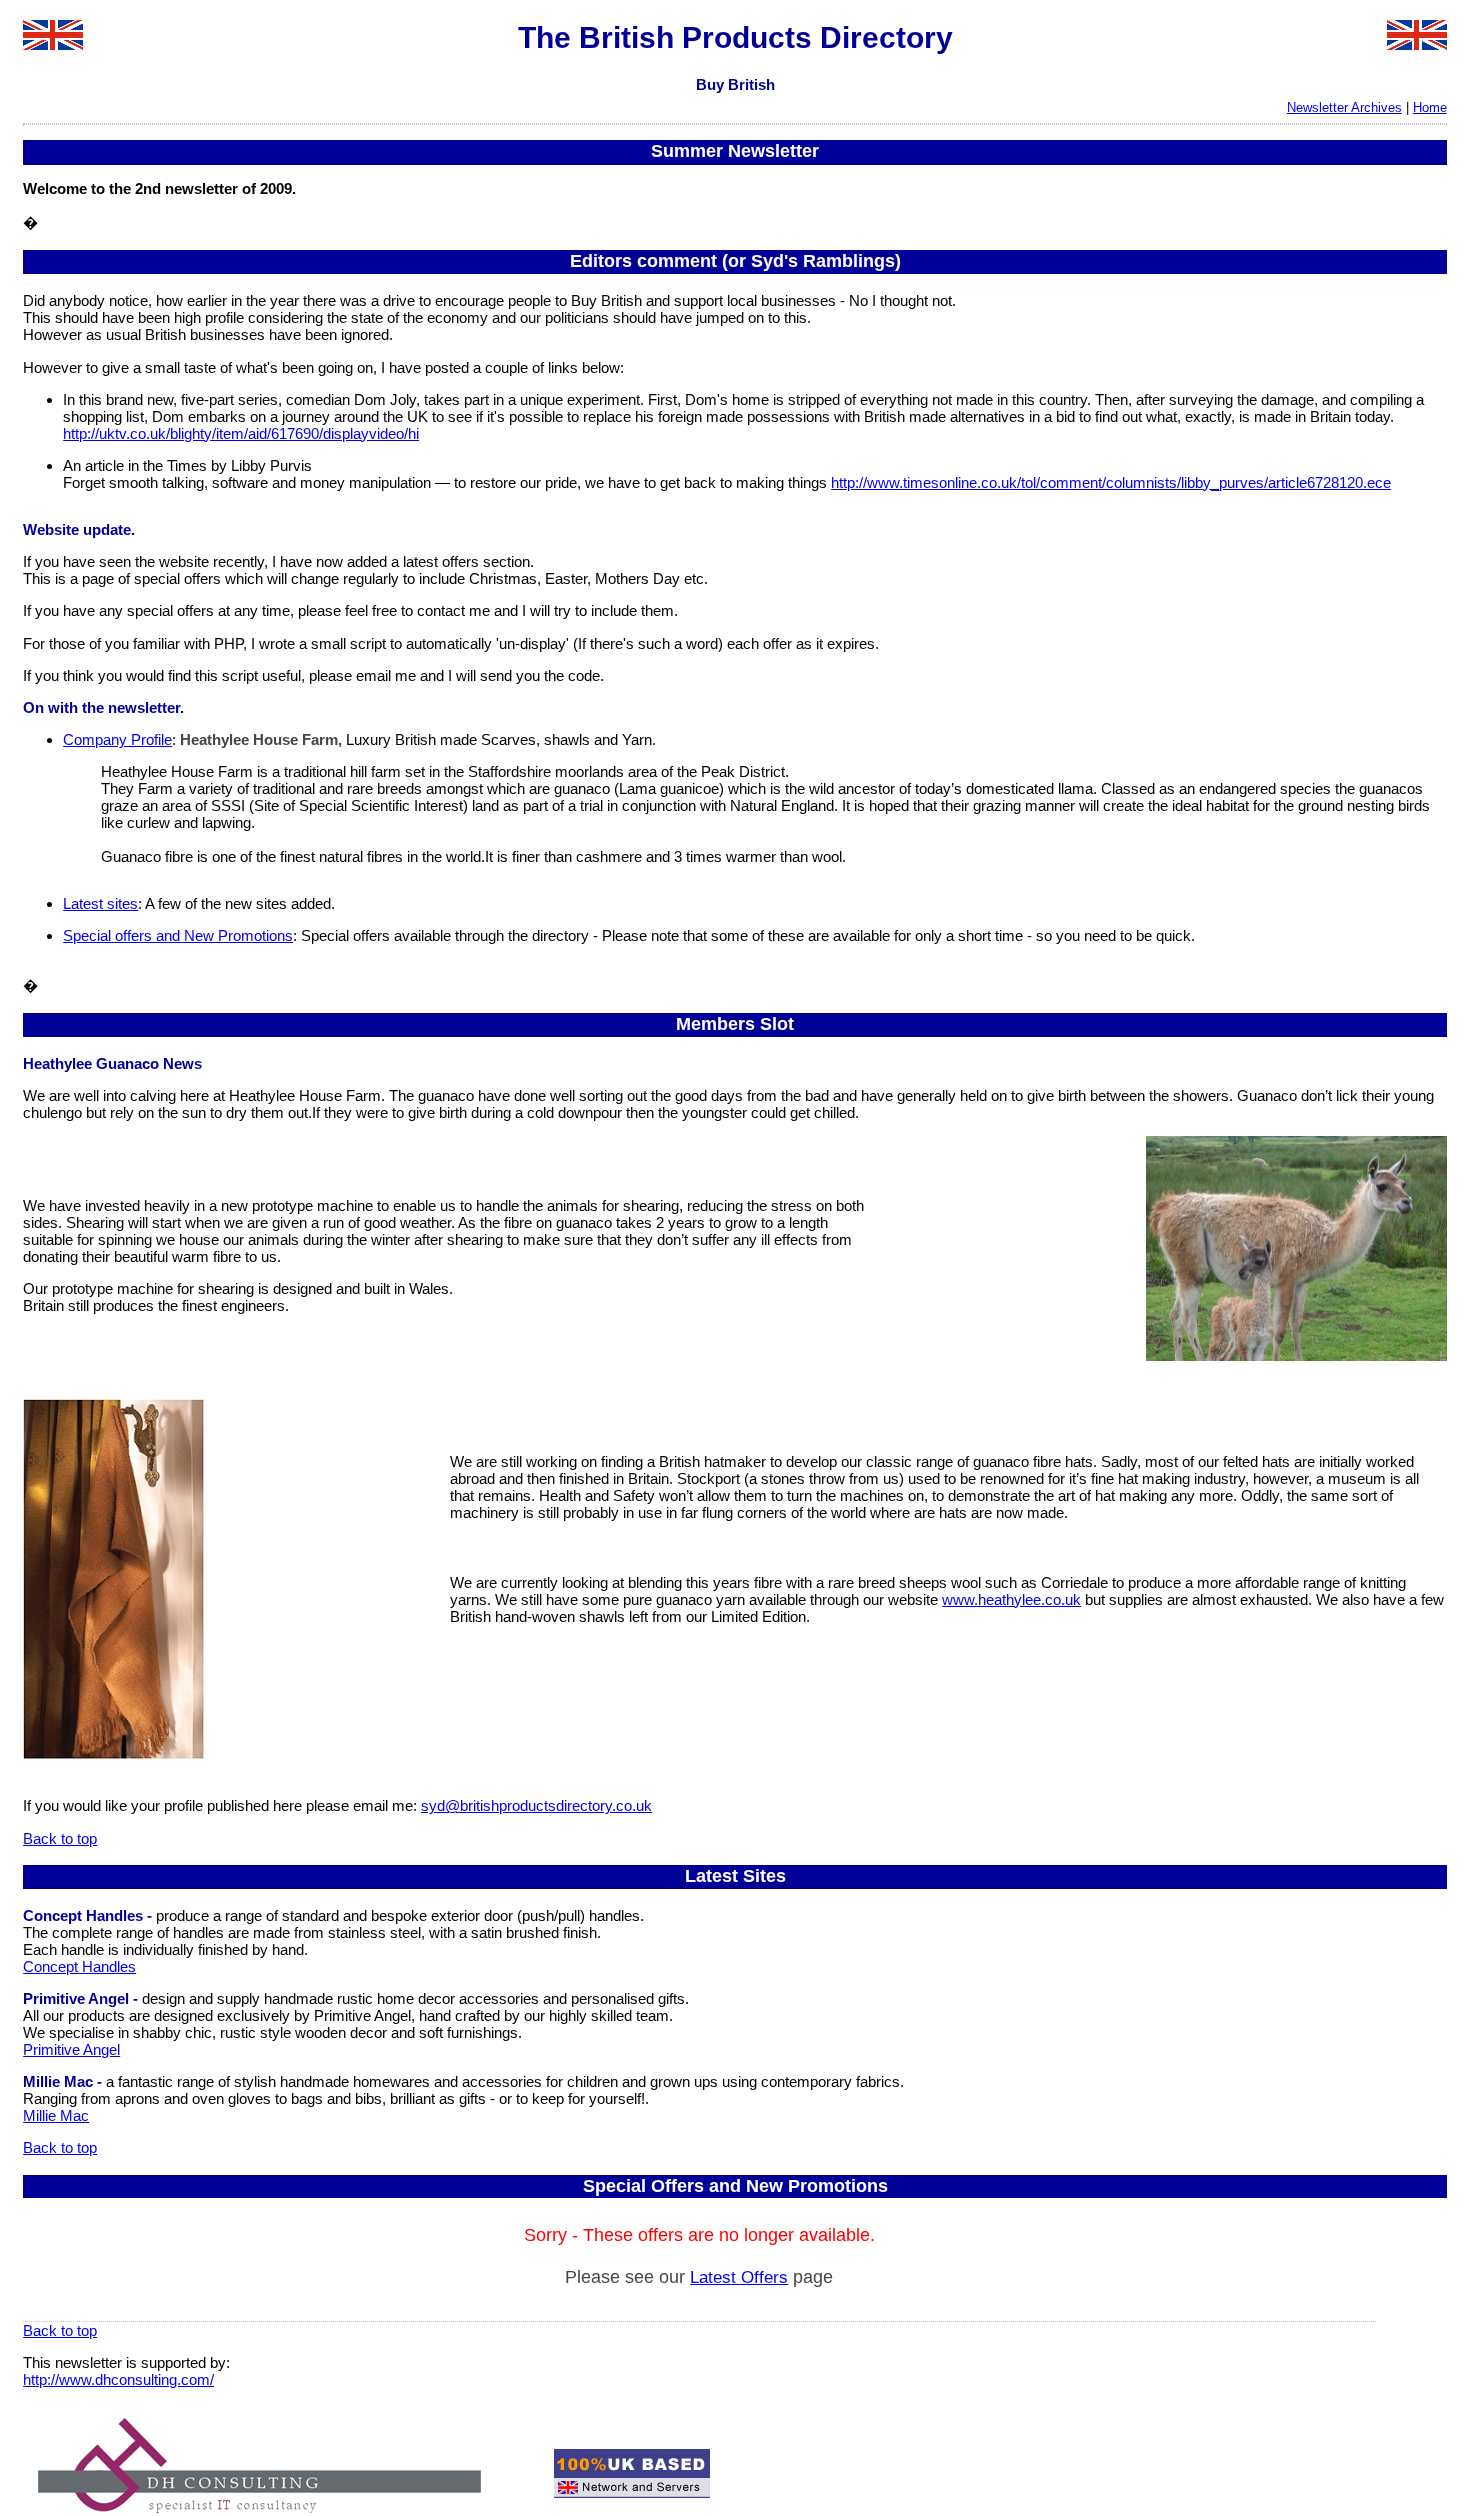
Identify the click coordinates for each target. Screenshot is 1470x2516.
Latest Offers (739, 2277)
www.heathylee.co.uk (1011, 1599)
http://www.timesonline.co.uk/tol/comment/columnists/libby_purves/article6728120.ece (1111, 482)
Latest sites (100, 903)
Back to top (60, 1838)
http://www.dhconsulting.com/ (118, 2379)
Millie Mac (56, 2115)
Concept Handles (79, 1966)
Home (1430, 107)
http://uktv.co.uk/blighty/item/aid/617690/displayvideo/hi (241, 433)
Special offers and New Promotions (178, 935)
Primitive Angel (71, 2049)
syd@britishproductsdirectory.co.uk (536, 1805)
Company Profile (117, 739)
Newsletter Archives (1344, 107)
